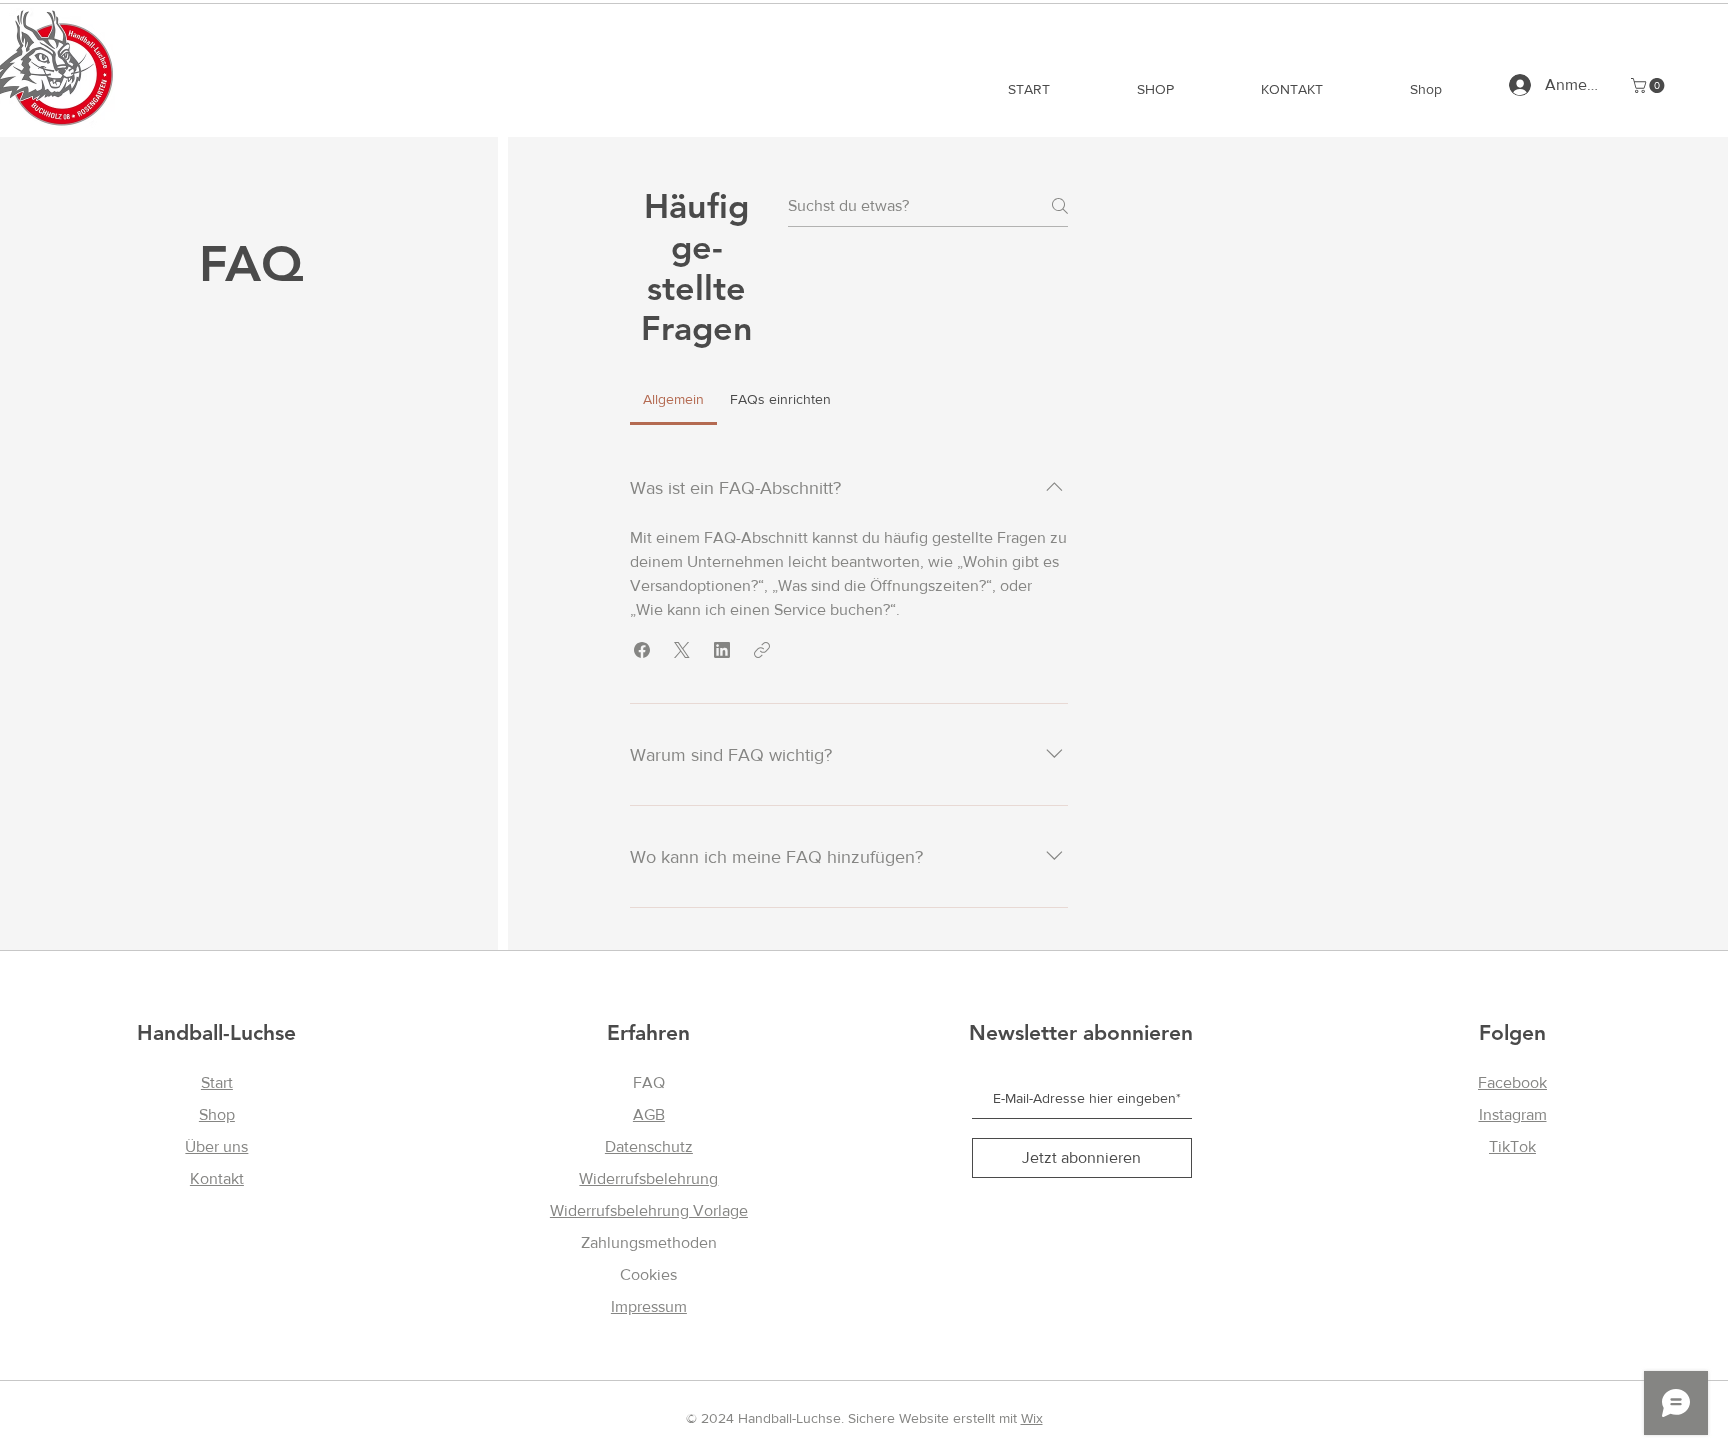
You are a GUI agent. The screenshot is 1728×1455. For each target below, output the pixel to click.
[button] (1649, 85)
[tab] (673, 399)
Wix (1032, 1418)
